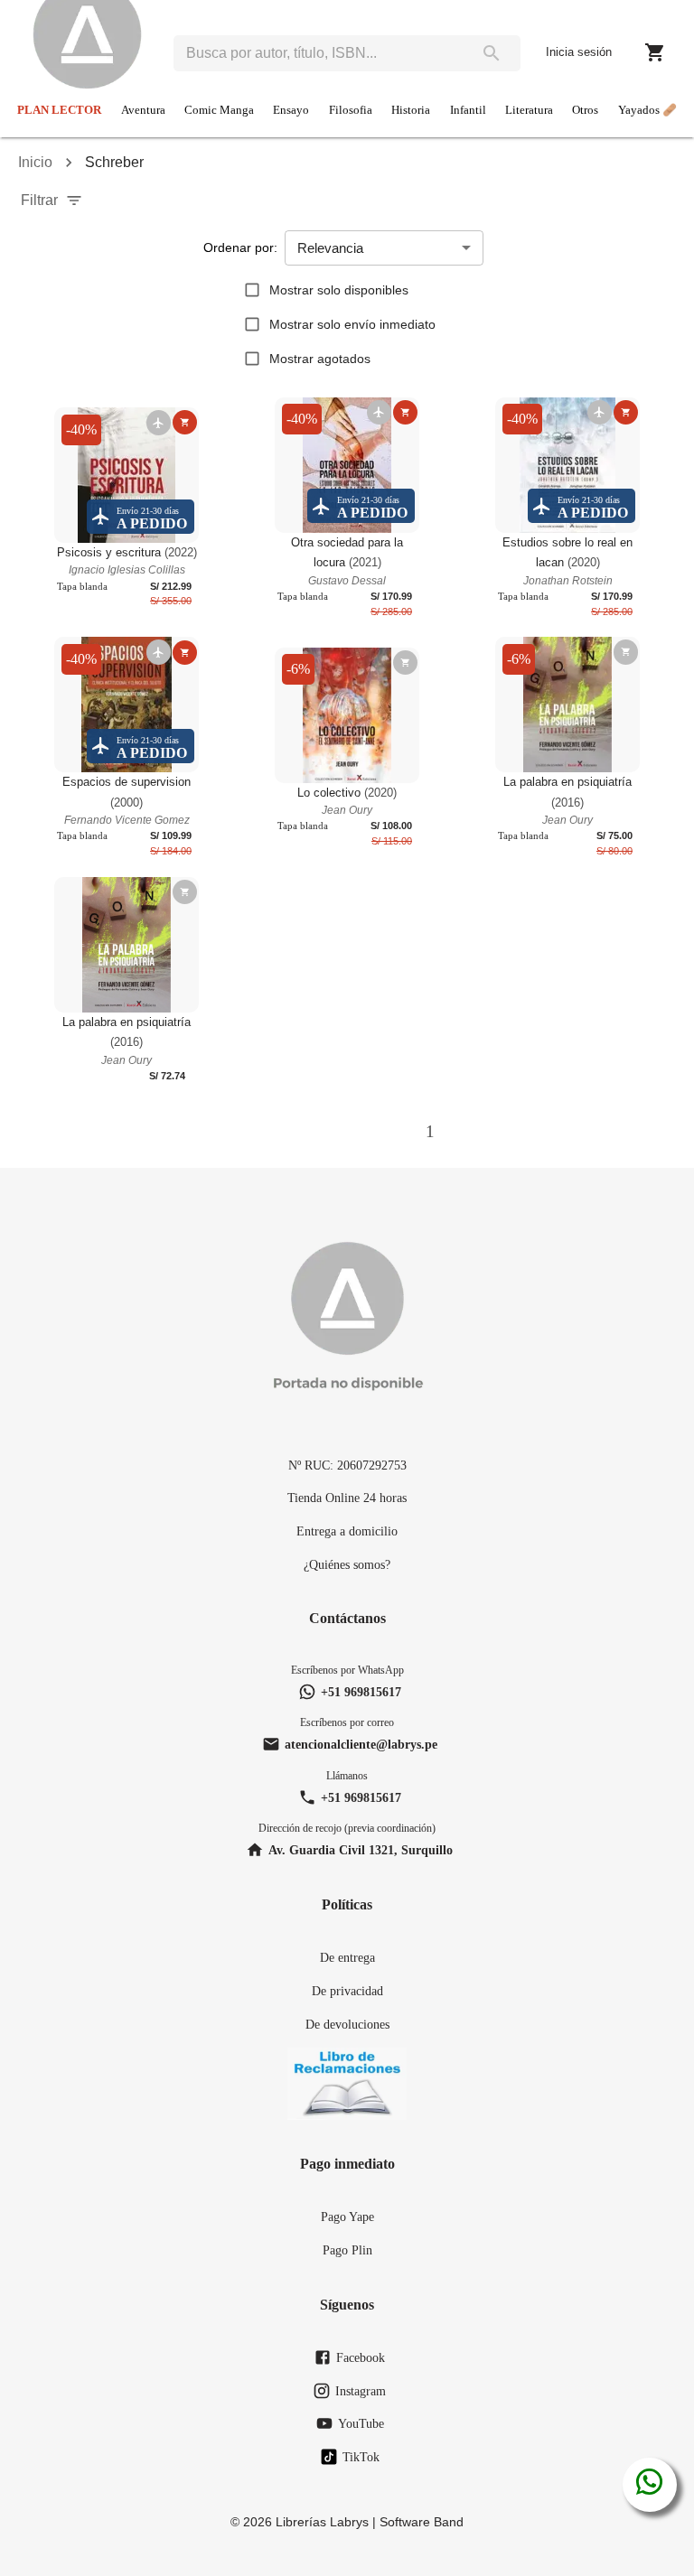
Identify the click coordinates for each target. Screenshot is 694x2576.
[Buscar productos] (492, 53)
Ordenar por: (240, 247)
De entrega (347, 1957)
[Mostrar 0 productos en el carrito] (655, 52)
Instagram (361, 2391)
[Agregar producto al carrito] (185, 422)
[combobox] (318, 53)
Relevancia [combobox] (330, 248)
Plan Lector (59, 110)
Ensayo (291, 110)
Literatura (529, 110)
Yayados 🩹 (647, 110)
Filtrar (39, 200)
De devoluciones (347, 2024)
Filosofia (351, 110)
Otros (585, 110)
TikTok (361, 2457)
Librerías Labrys (322, 2522)
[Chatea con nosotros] (649, 2485)
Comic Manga (219, 110)
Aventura (143, 110)
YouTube (361, 2423)
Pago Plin (347, 2250)
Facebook (361, 2357)
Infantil (468, 110)
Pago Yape (347, 2217)
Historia (411, 110)
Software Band (422, 2522)
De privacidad (347, 1991)
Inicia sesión (579, 52)
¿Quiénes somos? (347, 1564)
